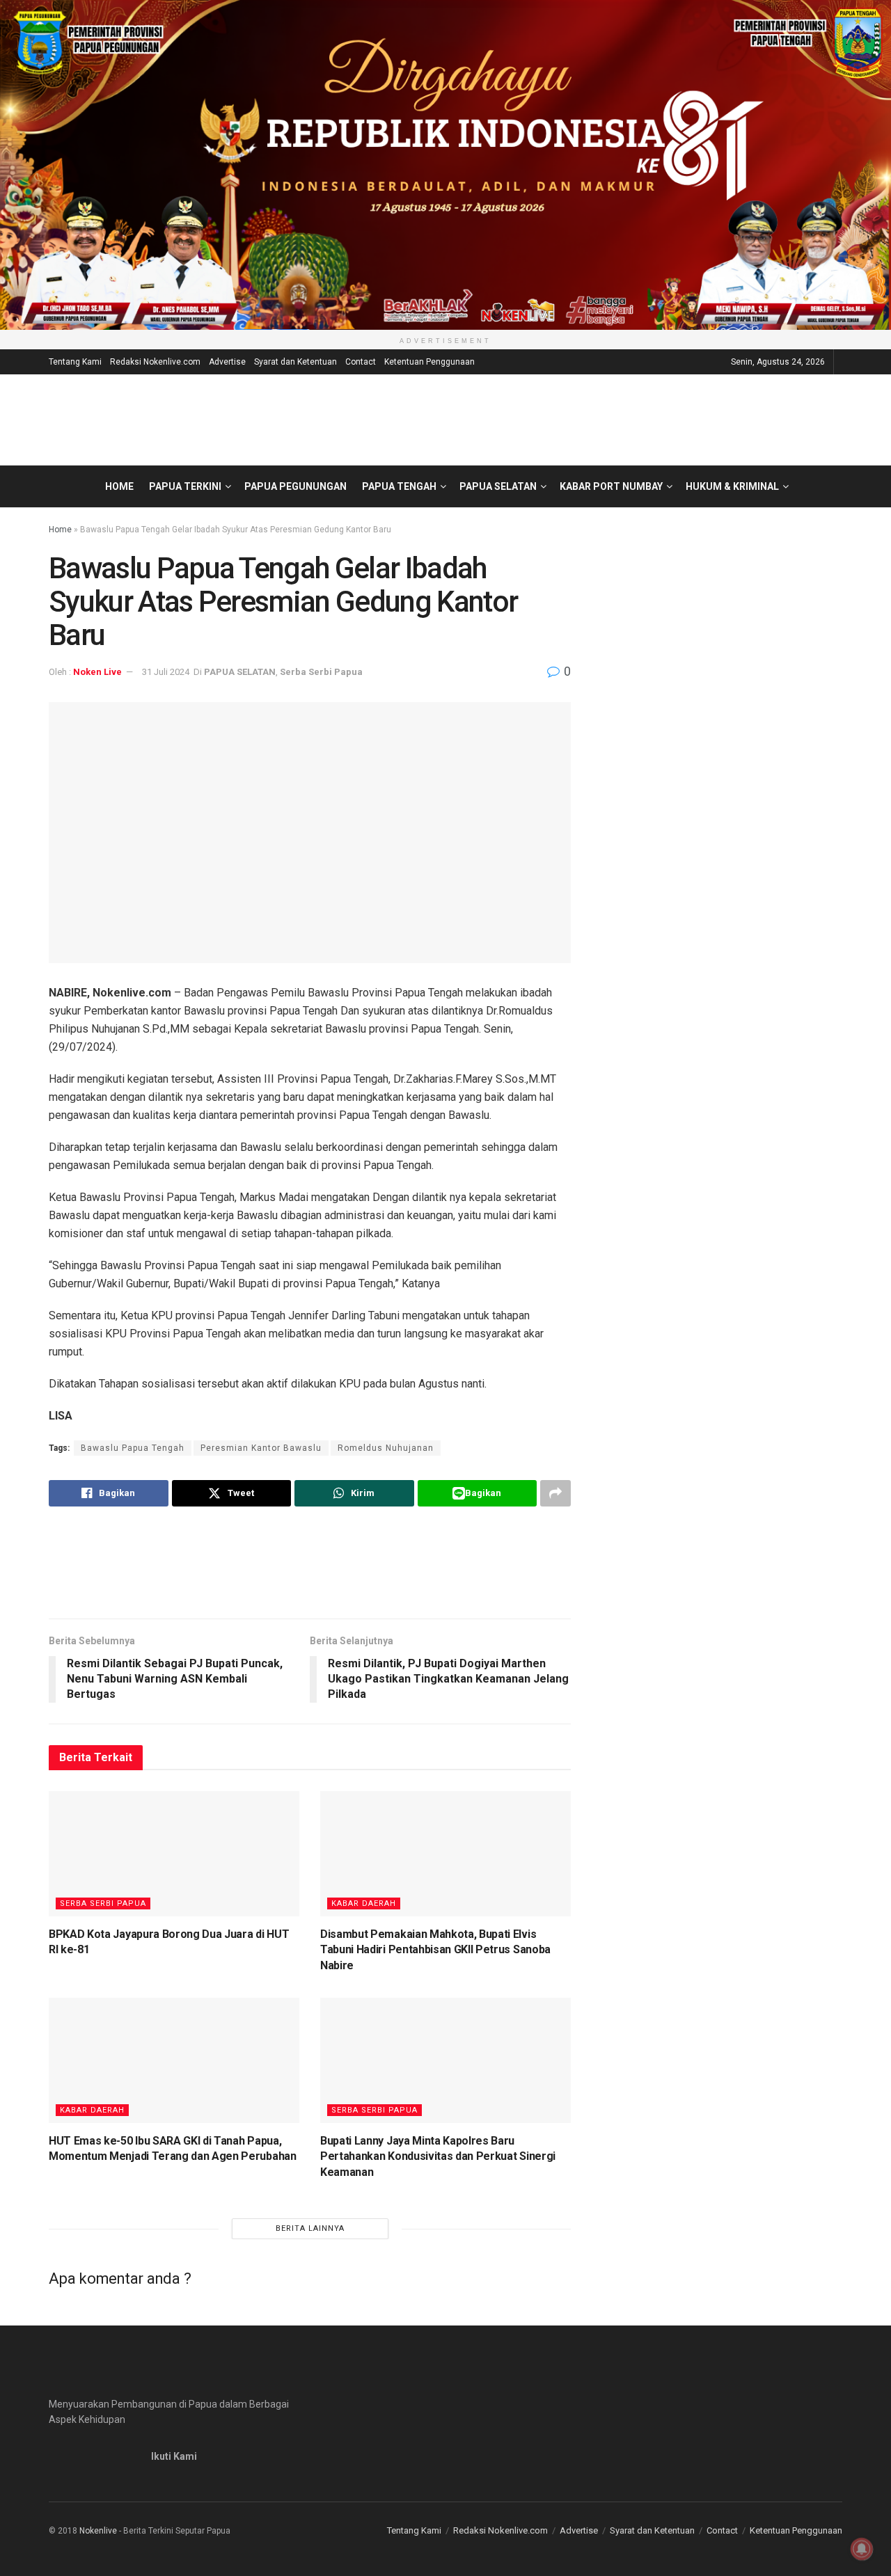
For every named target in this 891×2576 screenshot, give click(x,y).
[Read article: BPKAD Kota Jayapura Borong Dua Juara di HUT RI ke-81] (174, 1854)
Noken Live (97, 672)
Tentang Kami (75, 362)
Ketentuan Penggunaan (429, 362)
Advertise (227, 362)
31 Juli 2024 (166, 672)
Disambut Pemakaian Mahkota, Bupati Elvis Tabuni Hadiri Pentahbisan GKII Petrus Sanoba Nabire (435, 1950)
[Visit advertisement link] (445, 165)
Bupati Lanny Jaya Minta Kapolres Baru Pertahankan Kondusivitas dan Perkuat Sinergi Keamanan (438, 2156)
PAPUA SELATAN (498, 486)
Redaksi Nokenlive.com (155, 362)
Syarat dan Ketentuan (295, 362)
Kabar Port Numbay (611, 486)
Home (119, 486)
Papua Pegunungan (295, 486)
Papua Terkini (185, 486)
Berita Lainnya (310, 2228)
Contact (361, 362)
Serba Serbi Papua (321, 672)
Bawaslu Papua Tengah (133, 1448)
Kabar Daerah (364, 1903)
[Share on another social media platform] (555, 1493)
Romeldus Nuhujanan (386, 1448)
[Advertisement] (310, 1562)
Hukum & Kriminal (732, 486)
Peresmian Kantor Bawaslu (261, 1448)
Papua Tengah (399, 486)
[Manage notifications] (862, 2549)
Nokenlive (98, 2531)
